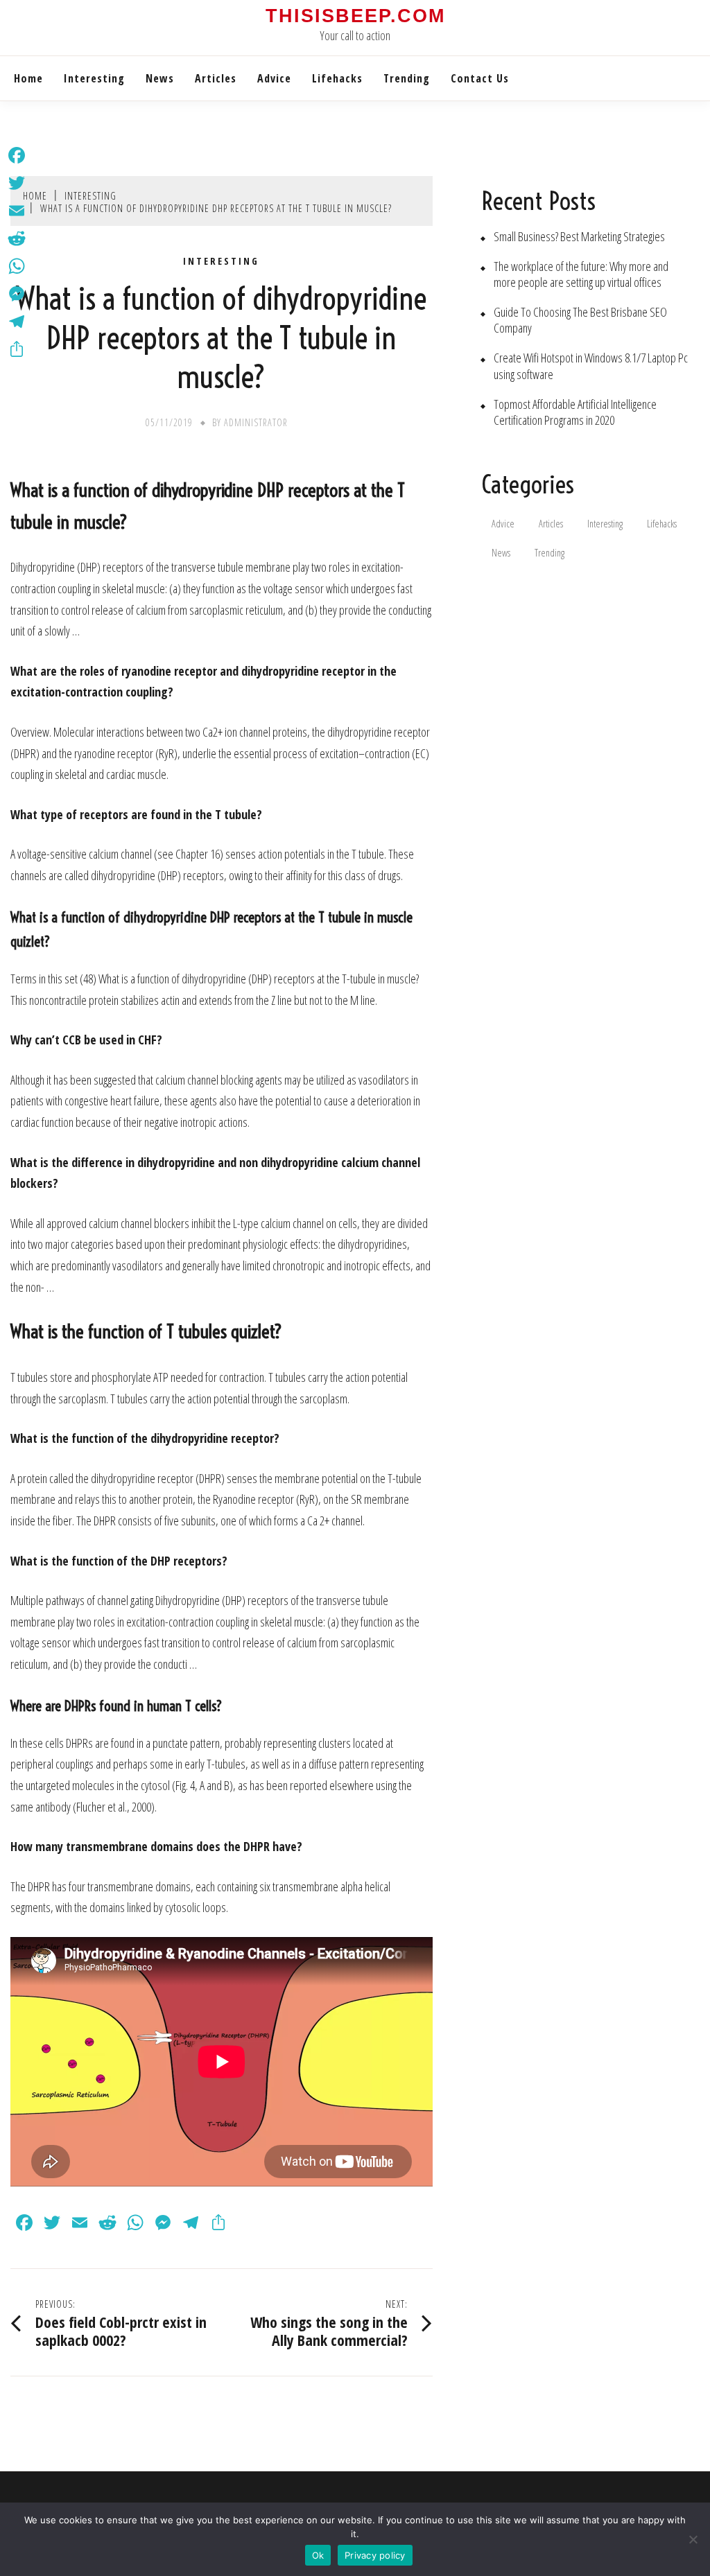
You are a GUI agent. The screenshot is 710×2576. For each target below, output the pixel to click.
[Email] (17, 211)
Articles (216, 78)
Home (28, 78)
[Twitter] (17, 183)
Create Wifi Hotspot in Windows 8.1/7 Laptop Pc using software (591, 366)
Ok (318, 2555)
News (160, 78)
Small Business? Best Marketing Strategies (579, 237)
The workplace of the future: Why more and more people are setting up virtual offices (581, 274)
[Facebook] (17, 155)
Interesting (94, 78)
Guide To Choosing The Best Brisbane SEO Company (580, 320)
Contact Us (480, 78)
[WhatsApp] (17, 266)
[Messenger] (17, 294)
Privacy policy (375, 2555)
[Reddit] (17, 238)
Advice (274, 78)
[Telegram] (17, 322)
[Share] (17, 349)
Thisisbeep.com (355, 16)
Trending (407, 78)
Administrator (256, 422)
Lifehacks (337, 78)
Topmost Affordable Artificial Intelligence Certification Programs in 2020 (575, 412)
